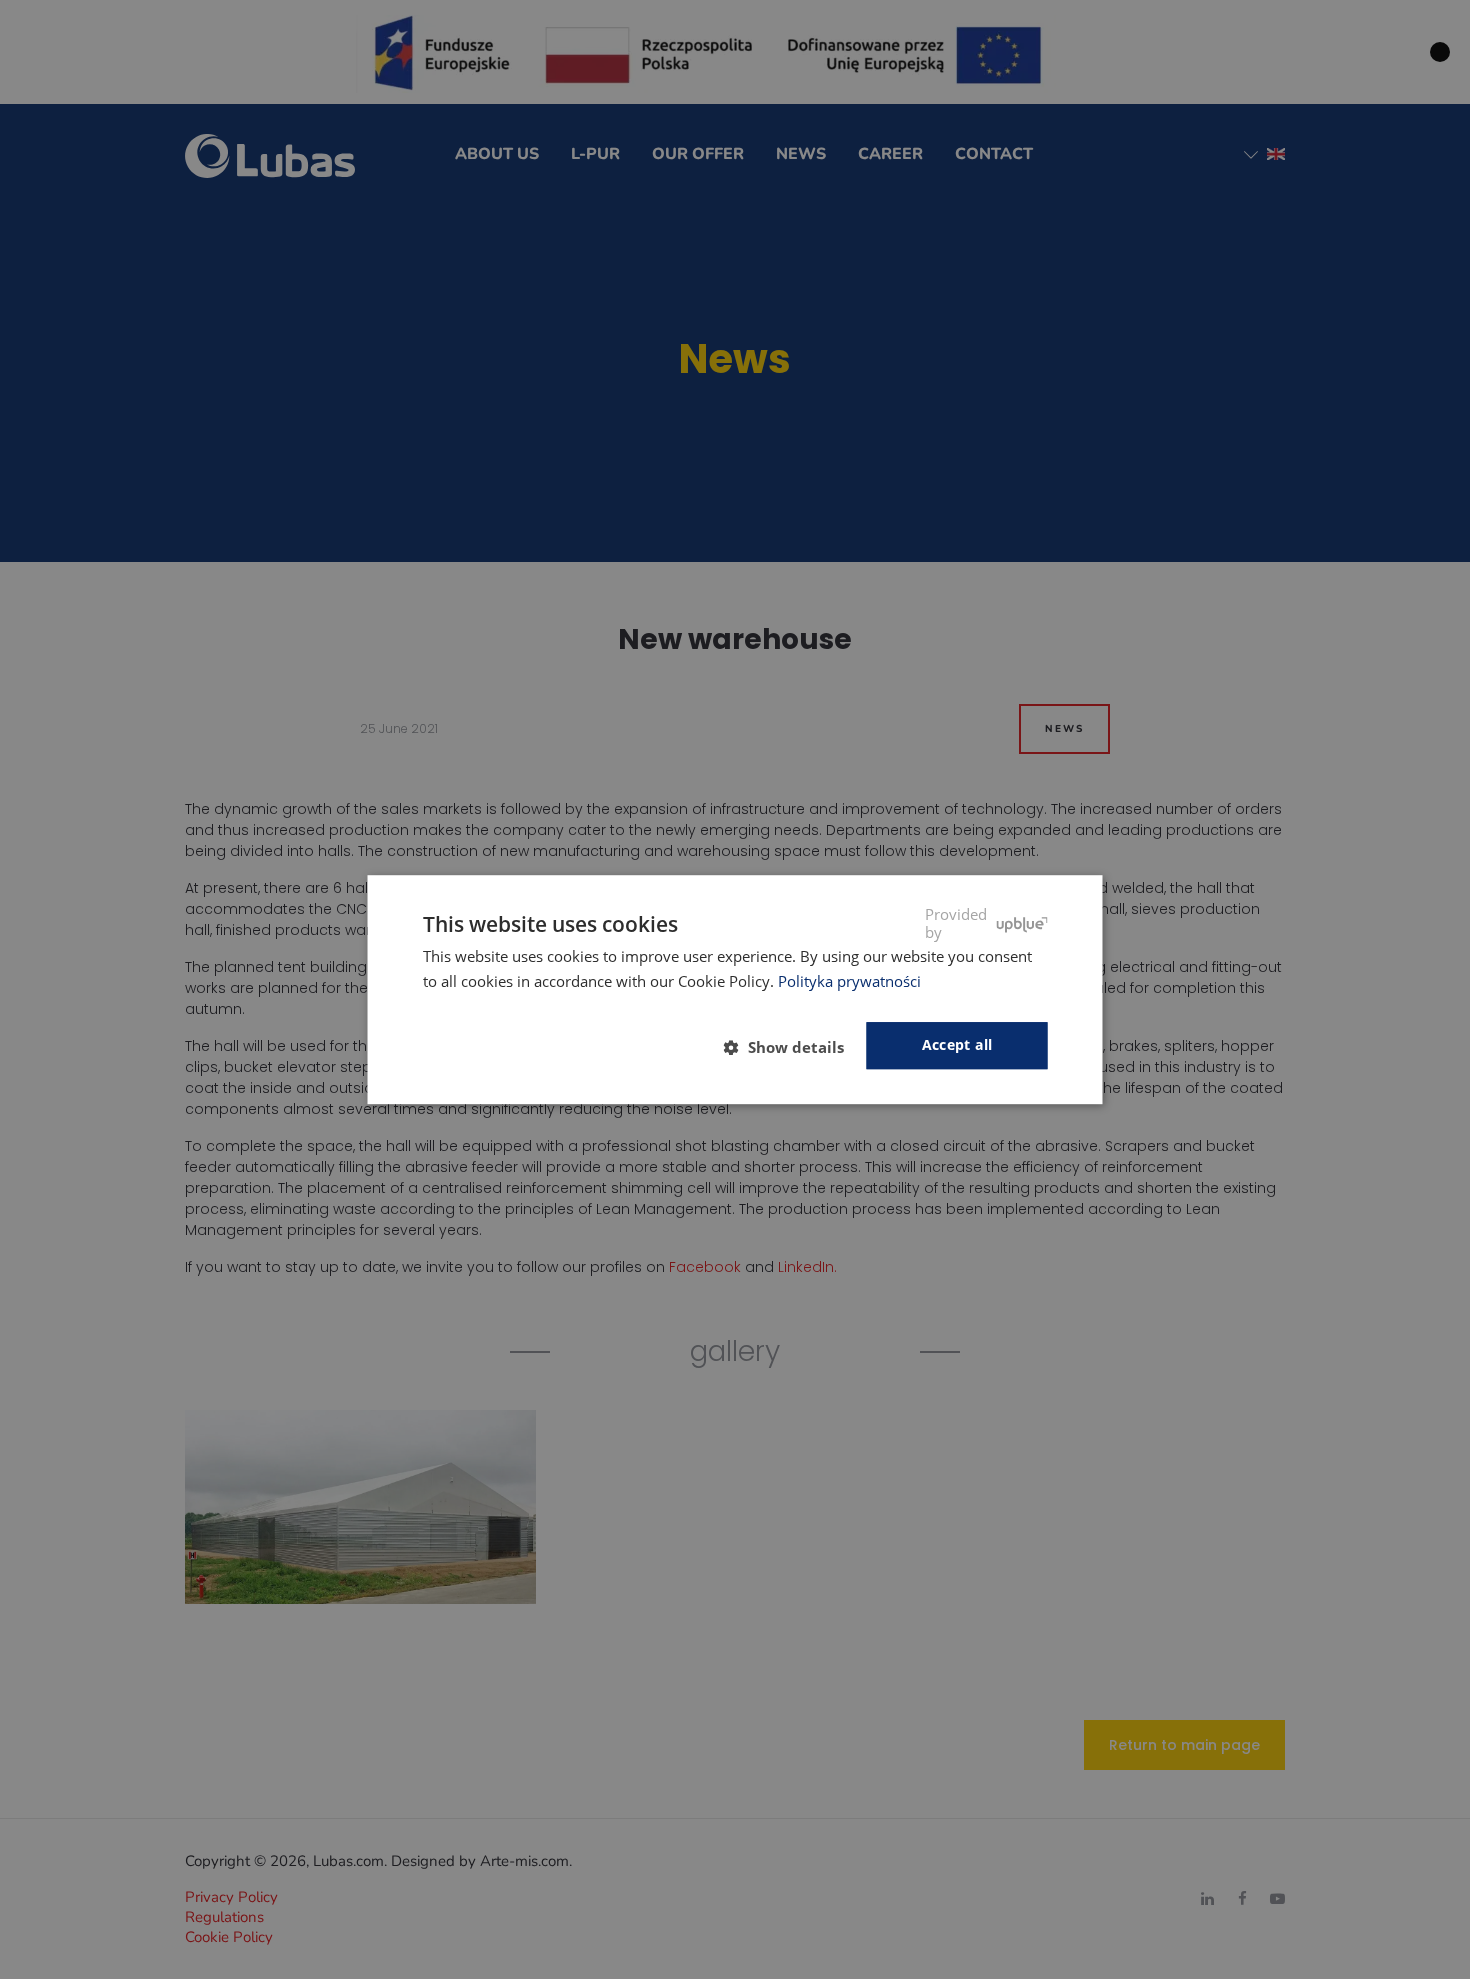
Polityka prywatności (849, 981)
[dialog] (735, 990)
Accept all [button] (957, 1045)
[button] (792, 1047)
